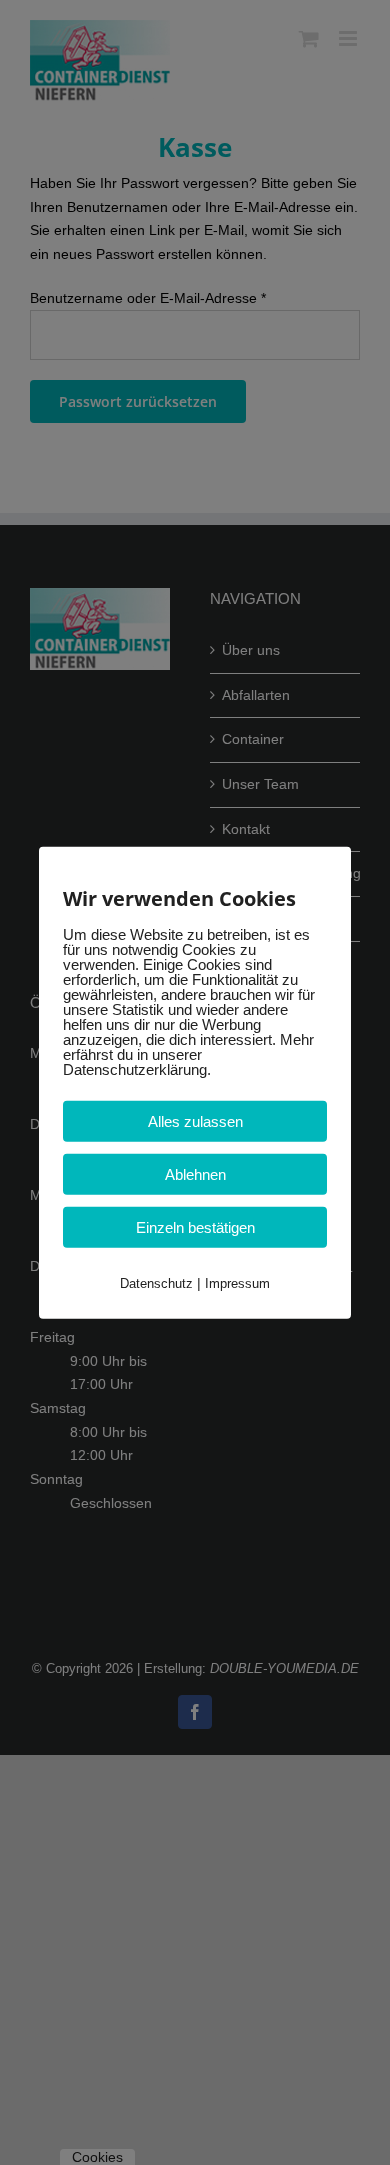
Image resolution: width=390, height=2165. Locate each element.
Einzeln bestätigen (195, 1226)
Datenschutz (156, 1282)
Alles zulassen (195, 1120)
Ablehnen (195, 1173)
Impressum (237, 1282)
